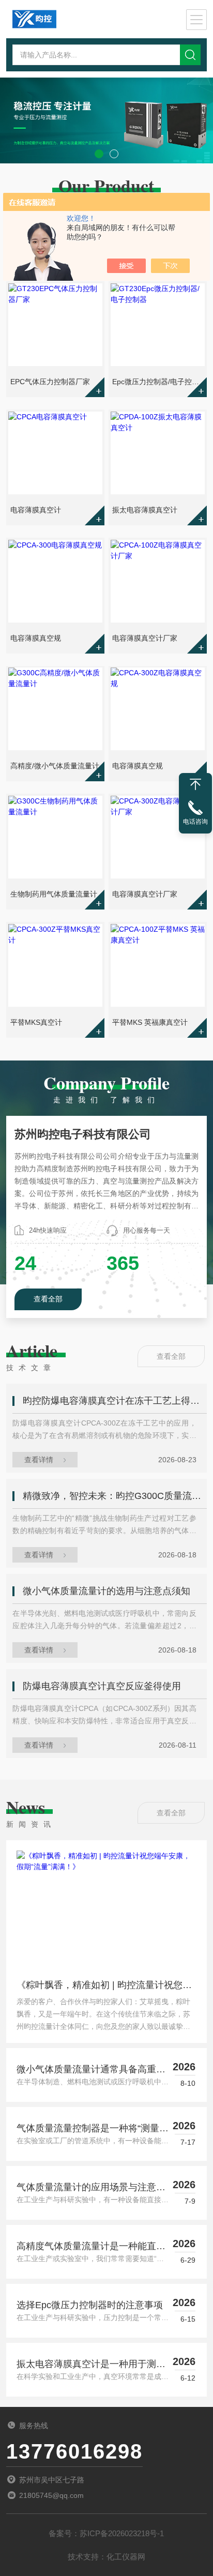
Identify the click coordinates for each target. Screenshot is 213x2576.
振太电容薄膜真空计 (145, 510)
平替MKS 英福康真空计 (150, 1022)
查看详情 (39, 1460)
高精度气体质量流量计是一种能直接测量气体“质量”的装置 (91, 2247)
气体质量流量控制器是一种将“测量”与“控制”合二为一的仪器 (89, 2129)
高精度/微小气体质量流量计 (55, 766)
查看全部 (48, 1299)
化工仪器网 (126, 2557)
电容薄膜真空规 (36, 638)
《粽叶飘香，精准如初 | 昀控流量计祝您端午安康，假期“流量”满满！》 (104, 1988)
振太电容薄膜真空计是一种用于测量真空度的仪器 (91, 2365)
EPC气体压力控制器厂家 (50, 382)
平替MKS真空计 (36, 1022)
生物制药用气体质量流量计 (54, 894)
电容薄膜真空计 (36, 510)
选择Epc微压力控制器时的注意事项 (90, 2305)
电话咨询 (195, 822)
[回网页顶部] (195, 784)
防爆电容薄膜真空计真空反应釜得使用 (102, 1686)
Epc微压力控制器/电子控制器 (158, 382)
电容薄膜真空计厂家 (145, 638)
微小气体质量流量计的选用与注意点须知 (106, 1591)
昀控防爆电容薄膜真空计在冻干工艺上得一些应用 (115, 1401)
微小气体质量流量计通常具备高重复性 (91, 2070)
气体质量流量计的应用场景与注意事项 (91, 2188)
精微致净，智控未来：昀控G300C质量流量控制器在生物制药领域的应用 (115, 1496)
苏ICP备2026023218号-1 (122, 2533)
